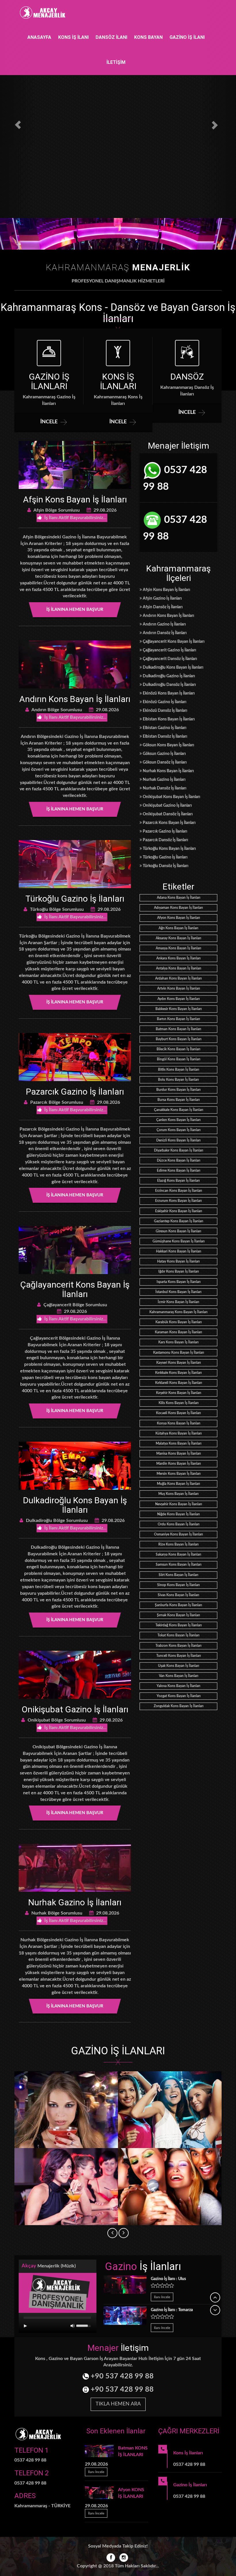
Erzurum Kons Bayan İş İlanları (178, 1201)
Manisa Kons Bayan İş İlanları (179, 1454)
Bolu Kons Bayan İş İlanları (178, 1080)
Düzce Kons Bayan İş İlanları (179, 1160)
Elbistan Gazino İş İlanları (164, 728)
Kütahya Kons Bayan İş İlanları (179, 1433)
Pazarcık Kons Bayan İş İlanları (169, 823)
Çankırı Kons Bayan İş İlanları (178, 1120)
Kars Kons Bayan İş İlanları (178, 1342)
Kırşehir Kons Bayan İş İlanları (179, 1393)
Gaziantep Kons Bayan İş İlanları (179, 1221)
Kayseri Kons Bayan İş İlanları (179, 1363)
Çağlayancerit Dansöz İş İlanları (170, 659)
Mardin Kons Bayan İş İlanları (179, 1464)
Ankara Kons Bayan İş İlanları (178, 958)
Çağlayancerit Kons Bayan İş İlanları (75, 1289)
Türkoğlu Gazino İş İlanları (75, 899)
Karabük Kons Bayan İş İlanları (179, 1322)
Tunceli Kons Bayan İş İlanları (179, 1656)
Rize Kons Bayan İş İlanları (178, 1544)
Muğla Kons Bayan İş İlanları (178, 1484)
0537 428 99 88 (175, 478)
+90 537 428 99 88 (121, 2376)
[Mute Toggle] (73, 2326)
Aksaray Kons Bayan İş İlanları (178, 938)
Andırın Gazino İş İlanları (164, 624)
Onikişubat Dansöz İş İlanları (167, 814)
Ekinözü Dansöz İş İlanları (165, 711)
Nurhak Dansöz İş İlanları (164, 788)
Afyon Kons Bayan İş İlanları (179, 918)
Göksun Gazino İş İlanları (164, 754)
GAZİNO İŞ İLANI (187, 37)
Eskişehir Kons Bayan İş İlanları (179, 1211)
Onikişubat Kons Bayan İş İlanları (171, 797)
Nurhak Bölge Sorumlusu (56, 1913)
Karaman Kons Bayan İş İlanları (178, 1332)
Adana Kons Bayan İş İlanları (179, 898)
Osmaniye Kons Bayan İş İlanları (178, 1534)
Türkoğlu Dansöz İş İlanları (165, 866)
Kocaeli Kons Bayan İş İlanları (178, 1413)
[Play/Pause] (25, 2326)
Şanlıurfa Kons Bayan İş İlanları (178, 1605)
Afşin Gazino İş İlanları (162, 598)
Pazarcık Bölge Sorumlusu (56, 1102)
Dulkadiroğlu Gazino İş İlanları (169, 676)
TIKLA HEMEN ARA (118, 2404)
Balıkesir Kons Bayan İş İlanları (179, 1009)
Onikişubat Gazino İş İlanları (75, 1709)
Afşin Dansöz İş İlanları (162, 607)
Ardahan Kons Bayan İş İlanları (178, 978)
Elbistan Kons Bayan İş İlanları (168, 719)
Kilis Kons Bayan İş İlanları (179, 1403)
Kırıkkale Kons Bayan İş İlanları (178, 1373)
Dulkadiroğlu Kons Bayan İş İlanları (75, 1505)
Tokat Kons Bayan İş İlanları (178, 1635)
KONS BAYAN (148, 37)
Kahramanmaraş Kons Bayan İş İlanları (178, 1312)
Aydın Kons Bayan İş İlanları (179, 999)
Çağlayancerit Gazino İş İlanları (169, 650)
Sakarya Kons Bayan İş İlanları (178, 1554)
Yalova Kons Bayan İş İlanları (178, 1686)
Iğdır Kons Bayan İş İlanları (179, 1271)
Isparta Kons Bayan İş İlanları (179, 1282)
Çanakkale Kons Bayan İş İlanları (179, 1110)
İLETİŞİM (116, 62)
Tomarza (172, 2310)
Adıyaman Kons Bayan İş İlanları (178, 908)
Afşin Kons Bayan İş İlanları (75, 499)
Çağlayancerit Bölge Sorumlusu (75, 1305)
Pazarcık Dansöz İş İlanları (165, 840)
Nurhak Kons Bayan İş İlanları (168, 771)
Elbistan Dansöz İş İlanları (165, 737)
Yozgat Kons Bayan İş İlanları (179, 1696)
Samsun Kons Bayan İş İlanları (179, 1565)
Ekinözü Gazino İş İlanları (164, 702)
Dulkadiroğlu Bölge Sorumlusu (56, 1521)
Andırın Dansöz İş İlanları (164, 633)
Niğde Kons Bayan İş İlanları (178, 1514)
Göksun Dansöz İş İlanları (164, 762)
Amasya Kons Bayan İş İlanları (178, 948)
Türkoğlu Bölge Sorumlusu (56, 909)
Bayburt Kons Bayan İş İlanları (179, 1039)
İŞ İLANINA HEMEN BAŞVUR (75, 610)
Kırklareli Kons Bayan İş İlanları (179, 1383)
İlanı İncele (162, 2297)
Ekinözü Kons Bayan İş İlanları (168, 693)
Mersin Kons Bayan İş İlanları (179, 1474)
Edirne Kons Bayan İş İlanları (179, 1171)
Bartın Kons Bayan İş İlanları (178, 1019)
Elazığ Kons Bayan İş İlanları (178, 1181)
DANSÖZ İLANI (111, 37)
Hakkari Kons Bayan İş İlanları (179, 1251)
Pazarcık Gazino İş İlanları (75, 1092)
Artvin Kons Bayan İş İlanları (179, 988)
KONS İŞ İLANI (73, 37)
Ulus (168, 2279)
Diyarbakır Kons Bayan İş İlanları (179, 1150)
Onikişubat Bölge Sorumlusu (56, 1720)
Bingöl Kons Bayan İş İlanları (179, 1059)
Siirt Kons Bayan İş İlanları (178, 1575)
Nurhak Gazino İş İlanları (75, 1902)
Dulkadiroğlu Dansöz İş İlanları (169, 685)
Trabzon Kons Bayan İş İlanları (178, 1646)
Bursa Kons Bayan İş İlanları (179, 1100)
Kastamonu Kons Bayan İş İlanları (179, 1353)
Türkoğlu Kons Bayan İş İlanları (169, 849)
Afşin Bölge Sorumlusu (56, 510)
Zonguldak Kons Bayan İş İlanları (179, 1706)
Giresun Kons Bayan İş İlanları (178, 1231)
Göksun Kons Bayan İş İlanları (168, 745)
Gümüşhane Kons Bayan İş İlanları (179, 1241)
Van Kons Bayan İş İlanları (179, 1676)
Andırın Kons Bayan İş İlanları (75, 699)
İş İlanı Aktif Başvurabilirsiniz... (75, 518)
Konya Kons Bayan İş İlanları (179, 1423)
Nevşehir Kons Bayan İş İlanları (179, 1504)
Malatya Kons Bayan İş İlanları (179, 1443)
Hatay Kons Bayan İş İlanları (178, 1261)
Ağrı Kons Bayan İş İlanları (178, 928)
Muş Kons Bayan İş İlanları (178, 1494)
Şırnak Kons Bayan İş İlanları (178, 1615)
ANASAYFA (39, 37)
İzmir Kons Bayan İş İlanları (178, 1302)
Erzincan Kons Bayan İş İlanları (179, 1191)
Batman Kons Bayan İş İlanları (178, 1029)
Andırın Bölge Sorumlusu (56, 710)
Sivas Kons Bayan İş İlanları (178, 1595)
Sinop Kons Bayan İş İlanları (178, 1585)
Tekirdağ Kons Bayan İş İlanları (179, 1625)
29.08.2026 (104, 510)
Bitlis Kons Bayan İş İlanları (179, 1070)
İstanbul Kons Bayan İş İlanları (178, 1292)
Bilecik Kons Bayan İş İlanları (178, 1049)
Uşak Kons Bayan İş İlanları (179, 1666)
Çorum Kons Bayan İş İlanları (179, 1130)
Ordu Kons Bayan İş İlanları (179, 1524)
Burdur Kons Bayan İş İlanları (178, 1090)
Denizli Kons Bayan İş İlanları (178, 1140)
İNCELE (49, 422)
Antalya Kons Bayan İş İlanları (179, 968)
